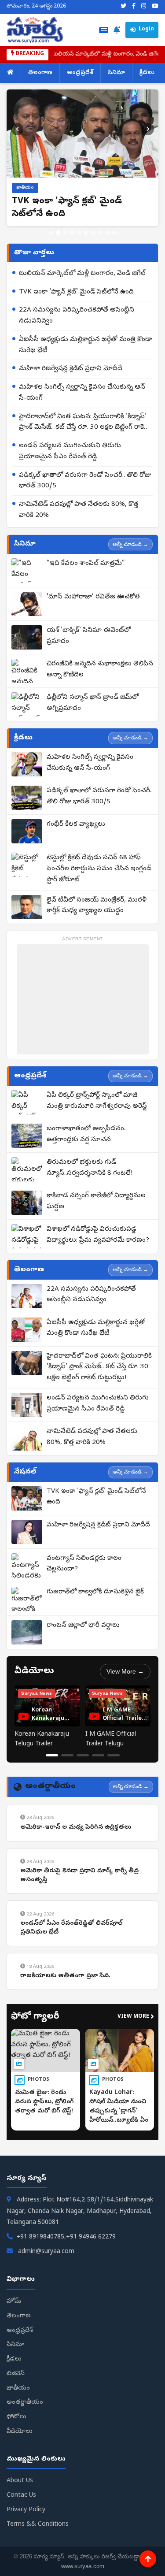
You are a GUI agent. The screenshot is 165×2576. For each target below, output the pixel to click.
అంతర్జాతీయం (25, 2403)
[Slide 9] (107, 233)
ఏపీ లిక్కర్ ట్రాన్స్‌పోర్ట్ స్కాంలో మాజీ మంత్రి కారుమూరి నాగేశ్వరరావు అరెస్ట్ (97, 1101)
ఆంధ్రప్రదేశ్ (80, 73)
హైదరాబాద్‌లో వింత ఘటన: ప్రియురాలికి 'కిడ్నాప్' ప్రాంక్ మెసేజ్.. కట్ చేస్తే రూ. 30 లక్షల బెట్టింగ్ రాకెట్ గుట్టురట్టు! (84, 423)
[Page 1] (52, 1755)
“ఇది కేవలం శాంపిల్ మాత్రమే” (86, 564)
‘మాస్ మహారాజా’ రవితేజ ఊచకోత (93, 597)
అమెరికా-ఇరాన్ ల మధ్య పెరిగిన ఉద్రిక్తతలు (76, 1828)
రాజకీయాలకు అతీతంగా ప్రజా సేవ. (65, 1976)
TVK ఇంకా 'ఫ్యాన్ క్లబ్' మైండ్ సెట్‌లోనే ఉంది (76, 292)
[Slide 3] (65, 233)
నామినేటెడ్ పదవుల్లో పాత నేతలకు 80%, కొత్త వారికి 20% (79, 510)
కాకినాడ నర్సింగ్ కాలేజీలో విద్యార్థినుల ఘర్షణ (96, 1201)
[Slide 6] (86, 233)
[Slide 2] (58, 233)
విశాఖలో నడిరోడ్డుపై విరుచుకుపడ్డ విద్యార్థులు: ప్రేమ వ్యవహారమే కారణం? (98, 1235)
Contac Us (21, 2496)
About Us (20, 2481)
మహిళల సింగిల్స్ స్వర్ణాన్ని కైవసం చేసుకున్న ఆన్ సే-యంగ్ (82, 393)
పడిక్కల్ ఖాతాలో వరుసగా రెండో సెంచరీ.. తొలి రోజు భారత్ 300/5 (85, 481)
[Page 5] (114, 1755)
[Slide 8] (100, 233)
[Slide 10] (114, 233)
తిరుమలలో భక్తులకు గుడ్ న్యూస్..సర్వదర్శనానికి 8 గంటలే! (90, 1168)
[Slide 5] (79, 233)
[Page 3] (83, 1755)
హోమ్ (14, 2302)
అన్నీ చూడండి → (130, 544)
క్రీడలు (147, 73)
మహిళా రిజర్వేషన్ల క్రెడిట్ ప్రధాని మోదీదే (71, 369)
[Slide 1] (51, 233)
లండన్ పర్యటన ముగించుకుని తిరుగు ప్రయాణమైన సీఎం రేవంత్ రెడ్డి (70, 451)
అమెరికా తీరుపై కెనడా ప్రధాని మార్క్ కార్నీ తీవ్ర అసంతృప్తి (79, 1876)
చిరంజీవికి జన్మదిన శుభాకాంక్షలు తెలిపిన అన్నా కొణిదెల (100, 670)
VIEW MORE (136, 2017)
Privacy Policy (26, 2510)
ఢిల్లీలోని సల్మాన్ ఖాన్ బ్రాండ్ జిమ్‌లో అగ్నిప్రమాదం (93, 703)
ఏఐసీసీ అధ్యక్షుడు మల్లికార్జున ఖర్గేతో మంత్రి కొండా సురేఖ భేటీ (85, 345)
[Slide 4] (72, 233)
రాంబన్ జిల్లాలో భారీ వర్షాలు (83, 1626)
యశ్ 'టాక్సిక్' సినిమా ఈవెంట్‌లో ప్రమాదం (89, 636)
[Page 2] (67, 1755)
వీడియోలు (20, 2432)
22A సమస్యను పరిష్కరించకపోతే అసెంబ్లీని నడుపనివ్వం (77, 316)
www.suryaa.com (83, 2566)
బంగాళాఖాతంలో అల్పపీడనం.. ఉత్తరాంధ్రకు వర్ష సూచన (87, 1134)
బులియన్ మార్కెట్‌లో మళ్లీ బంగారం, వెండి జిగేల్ (82, 274)
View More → (125, 1671)
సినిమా (116, 73)
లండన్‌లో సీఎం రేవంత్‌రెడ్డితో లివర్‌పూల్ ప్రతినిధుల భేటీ (71, 1928)
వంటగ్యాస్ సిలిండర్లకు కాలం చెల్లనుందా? (84, 1564)
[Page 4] (98, 1755)
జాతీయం (18, 2389)
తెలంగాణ (40, 73)
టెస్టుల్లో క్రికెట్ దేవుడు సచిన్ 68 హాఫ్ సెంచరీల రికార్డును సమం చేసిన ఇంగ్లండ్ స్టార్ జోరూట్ (99, 869)
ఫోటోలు (16, 2417)
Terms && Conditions (38, 2525)
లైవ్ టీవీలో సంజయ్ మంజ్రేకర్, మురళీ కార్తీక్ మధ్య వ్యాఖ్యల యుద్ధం (97, 906)
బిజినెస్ (16, 2374)
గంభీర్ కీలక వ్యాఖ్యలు (76, 824)
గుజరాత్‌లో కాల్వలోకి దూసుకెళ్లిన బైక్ (95, 1592)
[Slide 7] (93, 233)
